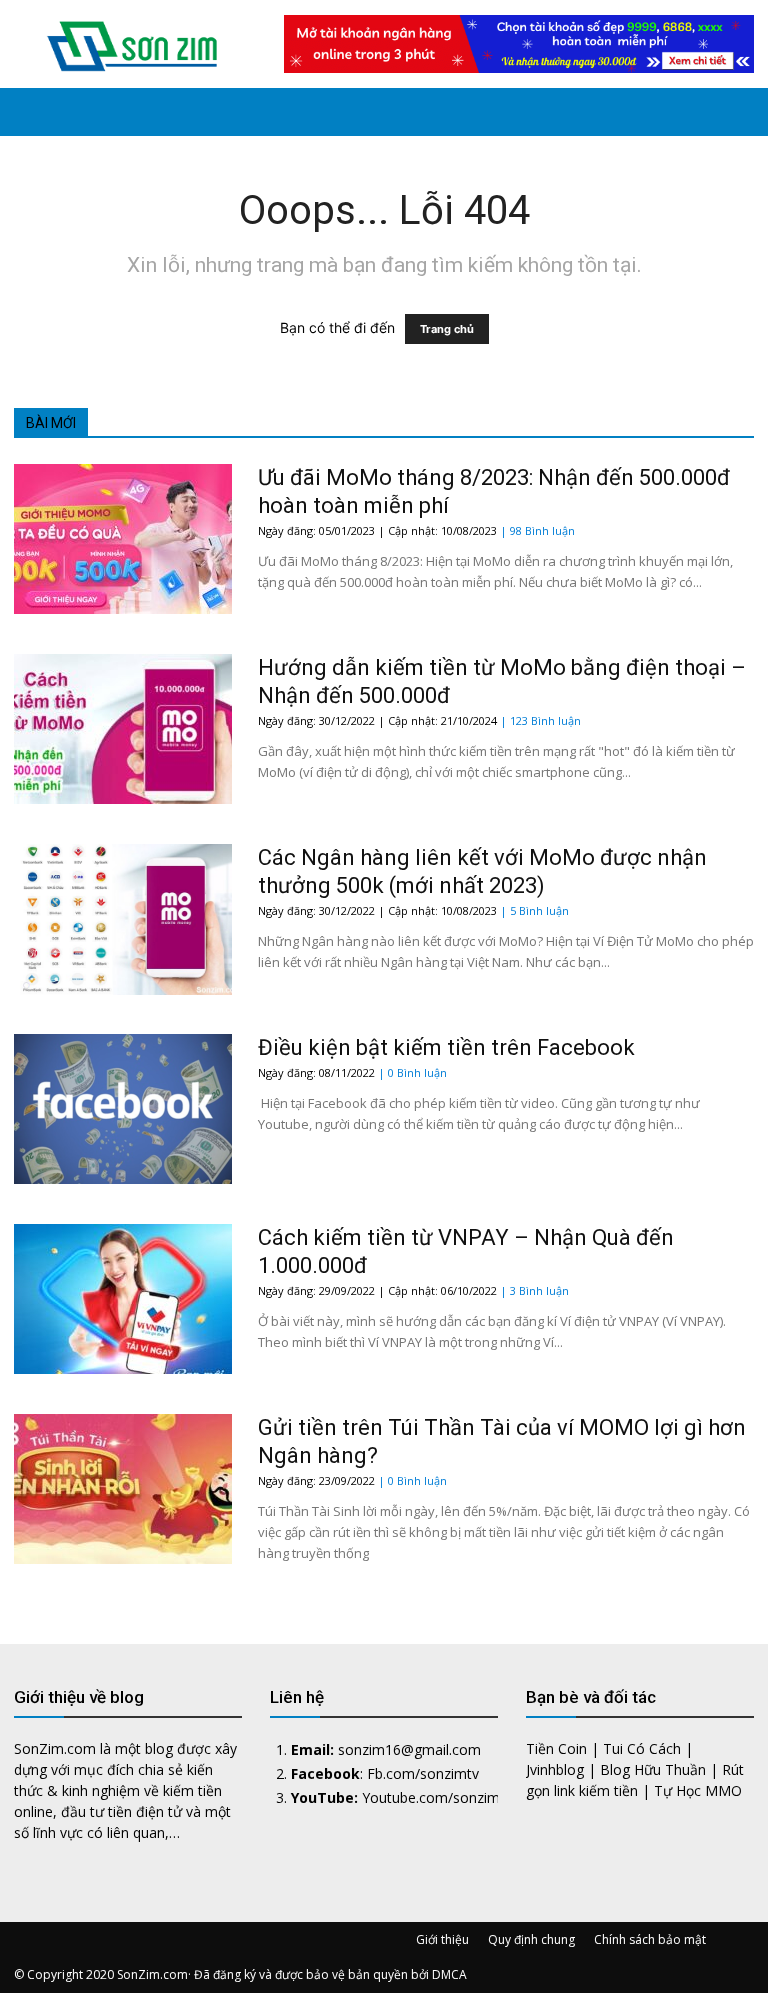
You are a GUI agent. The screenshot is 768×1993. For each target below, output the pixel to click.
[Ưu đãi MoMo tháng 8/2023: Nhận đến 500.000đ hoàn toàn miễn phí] (123, 539)
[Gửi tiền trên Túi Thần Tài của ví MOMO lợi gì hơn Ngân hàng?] (123, 1489)
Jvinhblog (555, 1769)
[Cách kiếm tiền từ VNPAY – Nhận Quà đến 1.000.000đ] (123, 1299)
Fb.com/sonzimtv (423, 1773)
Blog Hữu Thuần (653, 1769)
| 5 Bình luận (534, 910)
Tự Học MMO (698, 1790)
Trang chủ (447, 329)
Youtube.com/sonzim (431, 1797)
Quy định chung (531, 1939)
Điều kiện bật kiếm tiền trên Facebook (446, 1047)
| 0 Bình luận (412, 1072)
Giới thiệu (442, 1939)
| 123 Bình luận (540, 720)
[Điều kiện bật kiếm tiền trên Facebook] (123, 1109)
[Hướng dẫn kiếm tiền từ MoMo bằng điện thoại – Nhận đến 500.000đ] (123, 729)
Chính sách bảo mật (650, 1939)
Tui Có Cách (642, 1748)
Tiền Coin (556, 1748)
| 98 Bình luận (537, 530)
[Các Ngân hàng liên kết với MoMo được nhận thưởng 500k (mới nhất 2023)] (123, 919)
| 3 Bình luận (534, 1290)
